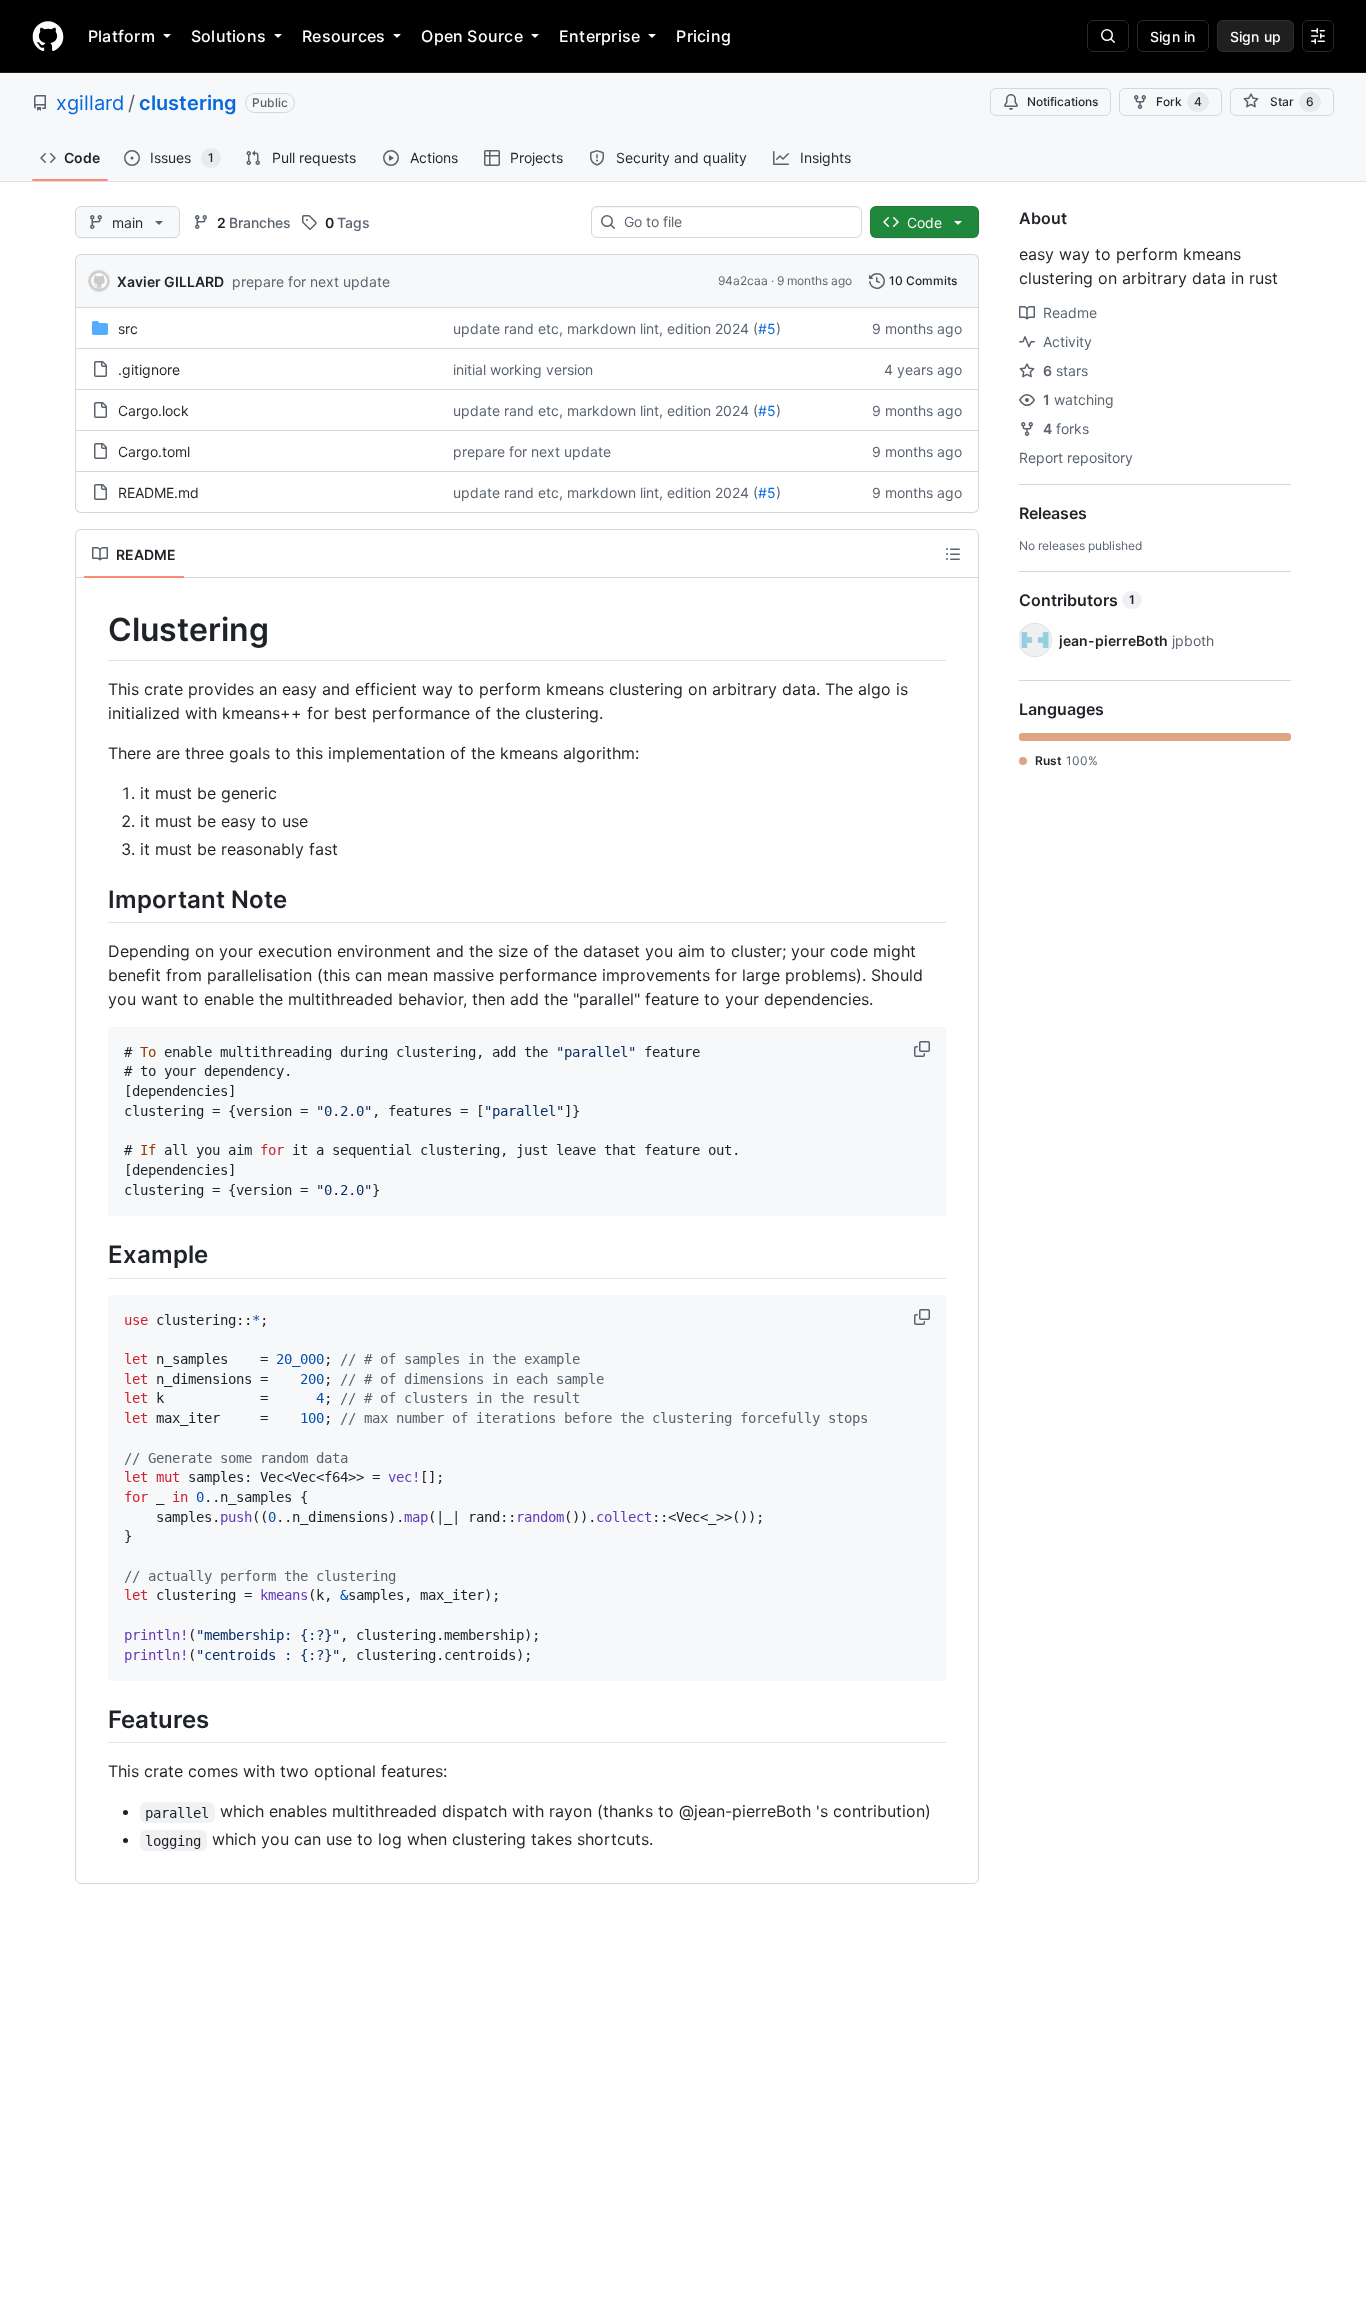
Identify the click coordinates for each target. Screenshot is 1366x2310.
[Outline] (953, 554)
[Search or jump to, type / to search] (1108, 36)
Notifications (1062, 101)
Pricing (703, 36)
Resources (343, 36)
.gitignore (149, 369)
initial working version (523, 369)
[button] (924, 1049)
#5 (767, 328)
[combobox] (734, 222)
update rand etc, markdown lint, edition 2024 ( (605, 328)
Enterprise (599, 36)
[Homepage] (48, 36)
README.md (158, 492)
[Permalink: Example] (94, 1255)
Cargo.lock (153, 410)
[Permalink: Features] (94, 1720)
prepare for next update (311, 281)
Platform (121, 36)
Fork (1179, 101)
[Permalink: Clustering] (94, 630)
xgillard (90, 103)
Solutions (228, 36)
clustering (188, 103)
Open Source (472, 36)
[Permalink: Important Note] (94, 899)
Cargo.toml (154, 451)
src (128, 328)
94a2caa (743, 280)
